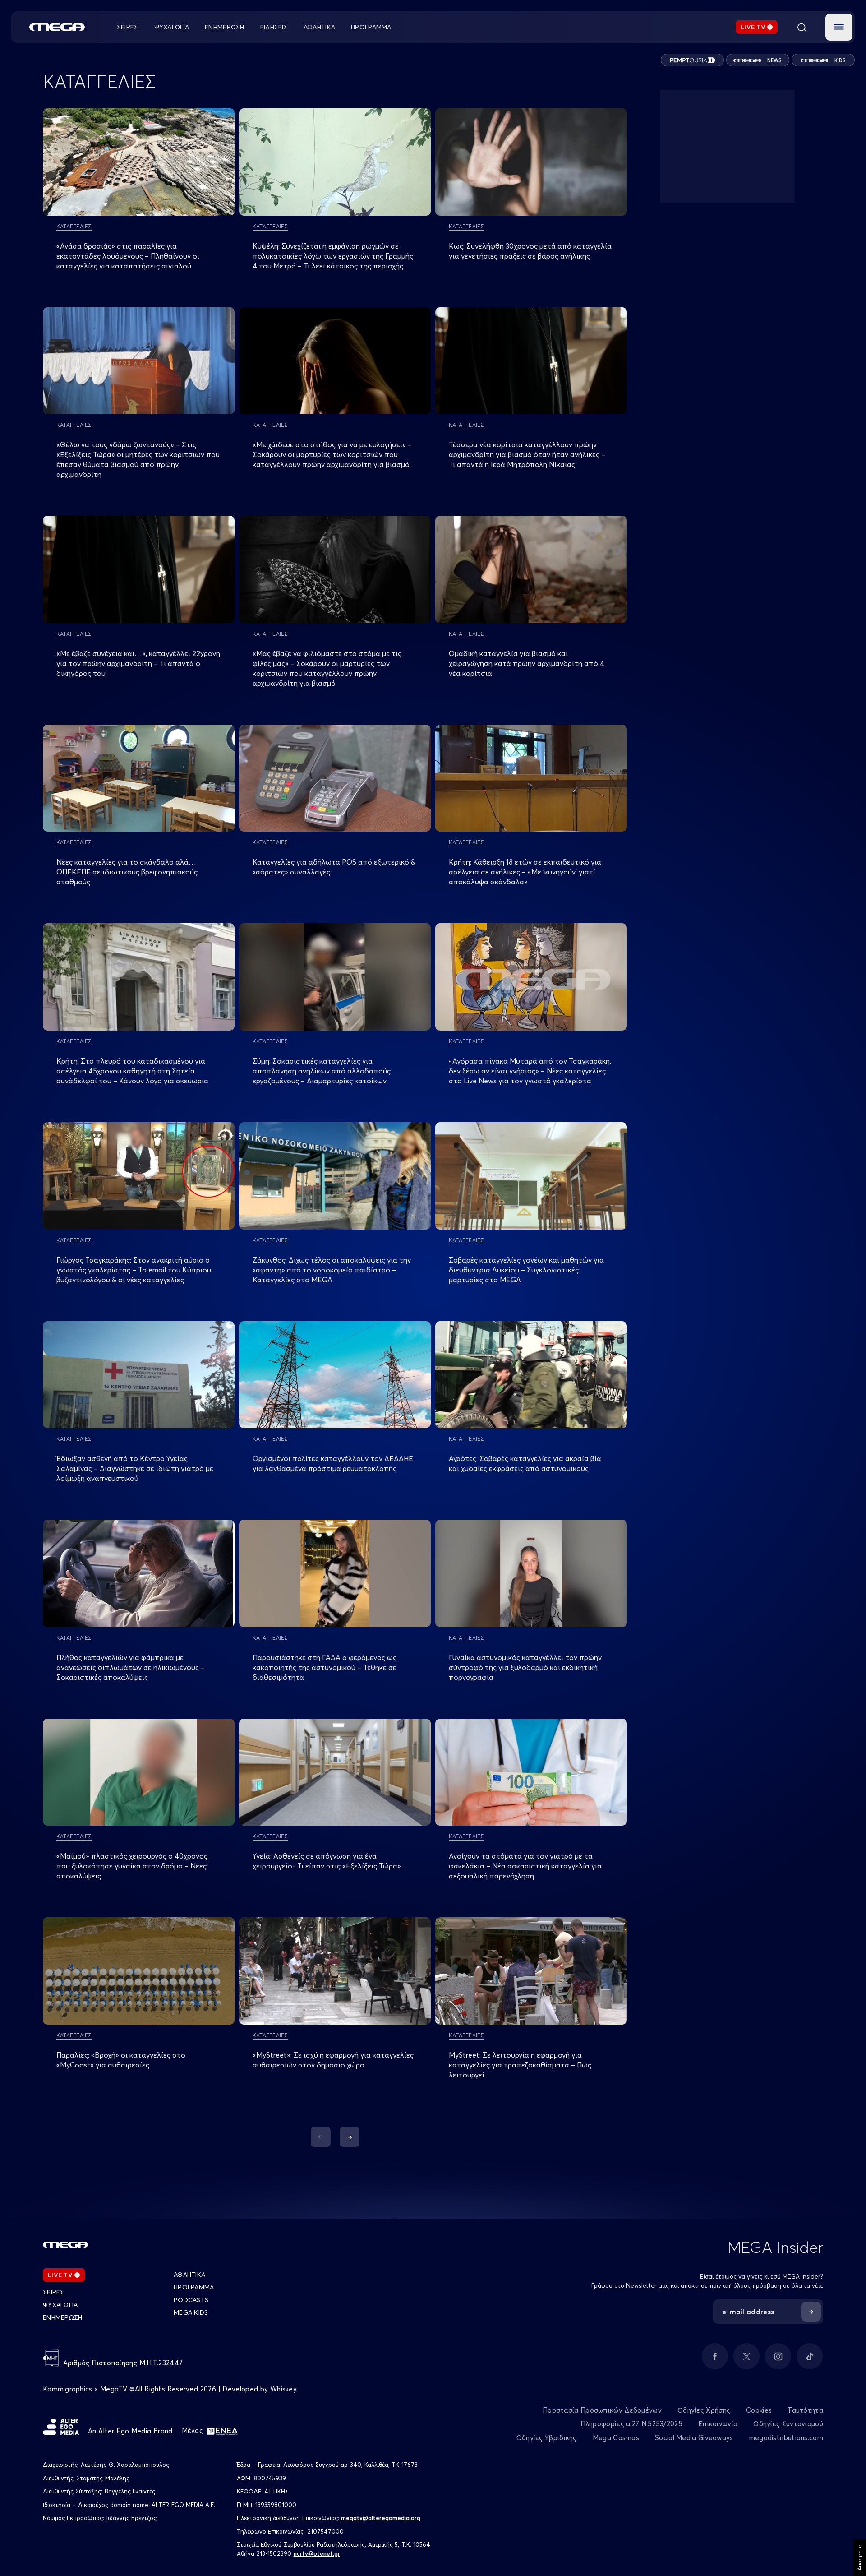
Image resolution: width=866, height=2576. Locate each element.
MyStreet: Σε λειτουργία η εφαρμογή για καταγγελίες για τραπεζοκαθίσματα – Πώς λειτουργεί (520, 2065)
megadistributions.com (786, 2438)
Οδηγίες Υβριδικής (547, 2438)
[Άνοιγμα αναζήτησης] (802, 27)
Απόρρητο (859, 2558)
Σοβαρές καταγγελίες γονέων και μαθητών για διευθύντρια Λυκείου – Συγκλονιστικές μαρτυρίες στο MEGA (526, 1270)
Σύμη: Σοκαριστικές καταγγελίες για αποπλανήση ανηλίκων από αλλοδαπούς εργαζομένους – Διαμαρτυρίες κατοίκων (322, 1071)
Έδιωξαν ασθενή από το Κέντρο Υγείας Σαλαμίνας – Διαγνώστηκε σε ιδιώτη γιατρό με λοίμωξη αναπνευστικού (135, 1468)
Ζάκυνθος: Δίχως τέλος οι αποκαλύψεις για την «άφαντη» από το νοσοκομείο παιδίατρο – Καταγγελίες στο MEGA (332, 1270)
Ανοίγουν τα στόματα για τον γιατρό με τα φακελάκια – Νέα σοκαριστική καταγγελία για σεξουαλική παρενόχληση (525, 1866)
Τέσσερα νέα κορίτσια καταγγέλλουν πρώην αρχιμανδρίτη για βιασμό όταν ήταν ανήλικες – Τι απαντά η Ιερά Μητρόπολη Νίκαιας (527, 454)
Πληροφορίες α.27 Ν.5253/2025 (631, 2424)
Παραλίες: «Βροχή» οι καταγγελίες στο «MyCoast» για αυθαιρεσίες (121, 2060)
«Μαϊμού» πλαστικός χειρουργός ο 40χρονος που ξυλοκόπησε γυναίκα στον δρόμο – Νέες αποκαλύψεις (132, 1866)
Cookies (759, 2410)
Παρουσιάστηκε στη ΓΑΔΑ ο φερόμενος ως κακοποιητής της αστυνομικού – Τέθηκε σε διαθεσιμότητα (325, 1667)
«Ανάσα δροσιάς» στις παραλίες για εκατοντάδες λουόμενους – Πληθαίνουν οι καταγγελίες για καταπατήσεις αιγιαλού (128, 256)
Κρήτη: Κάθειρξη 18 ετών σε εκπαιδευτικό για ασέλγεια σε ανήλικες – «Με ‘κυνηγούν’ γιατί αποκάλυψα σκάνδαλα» (525, 872)
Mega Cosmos (616, 2438)
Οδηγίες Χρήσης (704, 2410)
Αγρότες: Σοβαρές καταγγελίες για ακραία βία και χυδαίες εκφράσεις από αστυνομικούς (525, 1463)
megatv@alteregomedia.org (381, 2518)
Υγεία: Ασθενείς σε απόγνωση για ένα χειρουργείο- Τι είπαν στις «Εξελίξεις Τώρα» (327, 1861)
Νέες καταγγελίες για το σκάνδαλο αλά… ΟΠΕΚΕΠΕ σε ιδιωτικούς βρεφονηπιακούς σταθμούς (127, 872)
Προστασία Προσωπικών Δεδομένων (602, 2410)
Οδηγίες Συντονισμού (788, 2424)
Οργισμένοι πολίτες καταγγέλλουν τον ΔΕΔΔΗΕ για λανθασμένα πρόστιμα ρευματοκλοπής (333, 1463)
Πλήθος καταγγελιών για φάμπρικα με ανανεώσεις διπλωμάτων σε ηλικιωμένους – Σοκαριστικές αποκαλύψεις (131, 1667)
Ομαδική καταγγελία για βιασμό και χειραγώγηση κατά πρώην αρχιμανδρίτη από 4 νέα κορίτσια (527, 663)
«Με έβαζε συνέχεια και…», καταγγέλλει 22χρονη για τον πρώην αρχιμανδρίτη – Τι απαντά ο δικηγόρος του (138, 663)
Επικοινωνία (718, 2424)
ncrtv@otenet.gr (317, 2553)
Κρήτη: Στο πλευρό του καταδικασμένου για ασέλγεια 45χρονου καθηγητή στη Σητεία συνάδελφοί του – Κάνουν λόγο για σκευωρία (132, 1071)
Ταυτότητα (805, 2410)
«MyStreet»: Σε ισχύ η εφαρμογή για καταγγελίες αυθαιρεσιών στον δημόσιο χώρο (333, 2060)
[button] (839, 27)
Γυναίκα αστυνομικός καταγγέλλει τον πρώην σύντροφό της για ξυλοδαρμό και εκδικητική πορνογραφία (525, 1667)
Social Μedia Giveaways (694, 2438)
